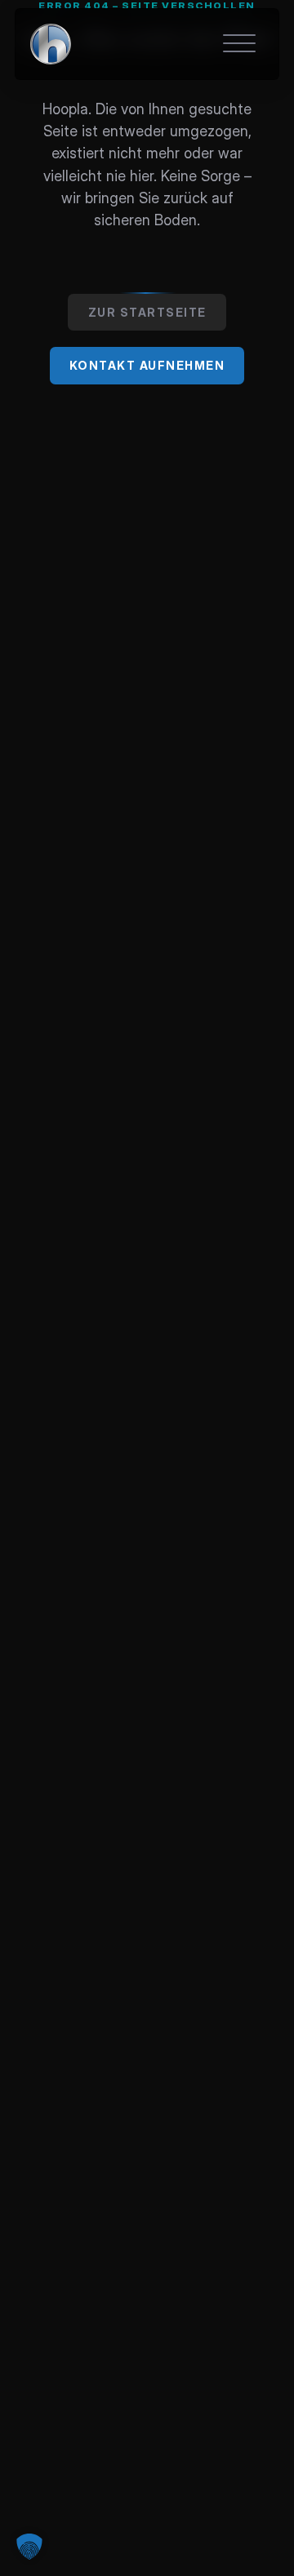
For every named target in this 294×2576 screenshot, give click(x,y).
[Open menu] (239, 44)
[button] (29, 2547)
